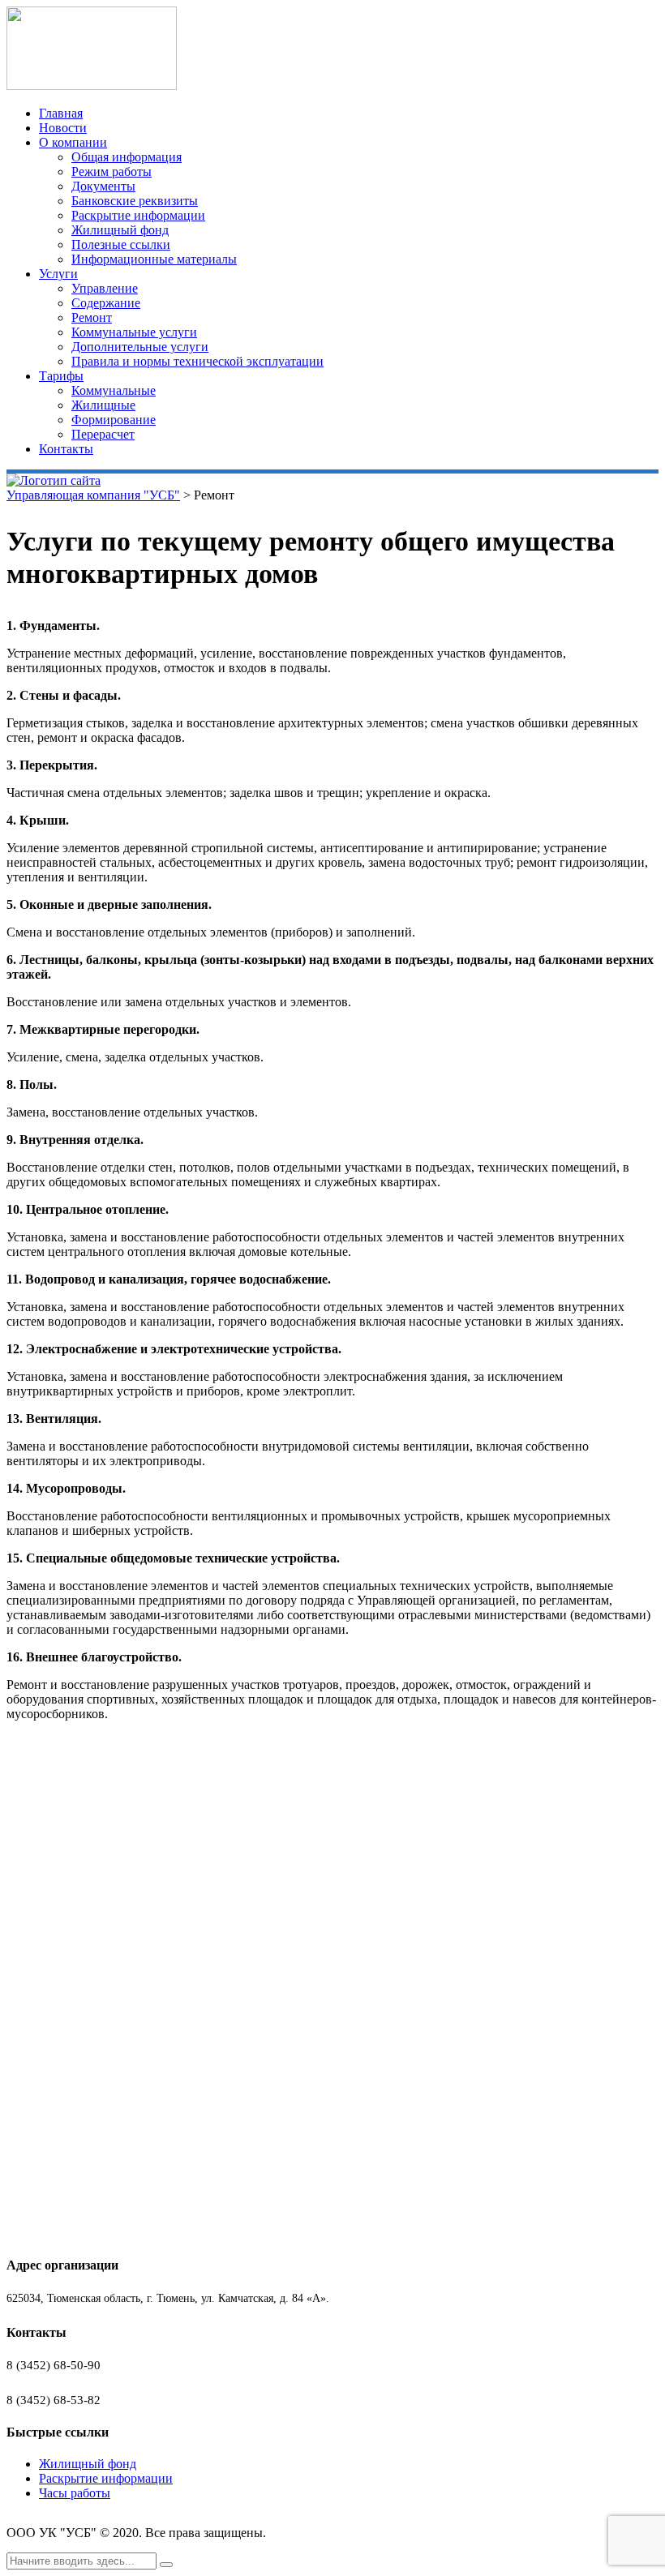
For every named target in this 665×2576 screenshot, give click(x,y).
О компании (73, 142)
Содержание (106, 303)
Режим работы (112, 171)
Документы (103, 186)
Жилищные (103, 405)
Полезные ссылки (121, 244)
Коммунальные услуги (134, 332)
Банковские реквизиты (135, 201)
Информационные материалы (154, 259)
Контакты (66, 449)
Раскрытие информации (138, 215)
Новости (63, 128)
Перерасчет (103, 434)
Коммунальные (114, 390)
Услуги (58, 274)
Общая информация (127, 157)
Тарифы (61, 376)
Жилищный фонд (120, 230)
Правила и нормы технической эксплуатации (197, 361)
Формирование (114, 420)
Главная (61, 113)
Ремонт (92, 317)
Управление (105, 288)
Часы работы (75, 2493)
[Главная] (54, 480)
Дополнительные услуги (140, 347)
